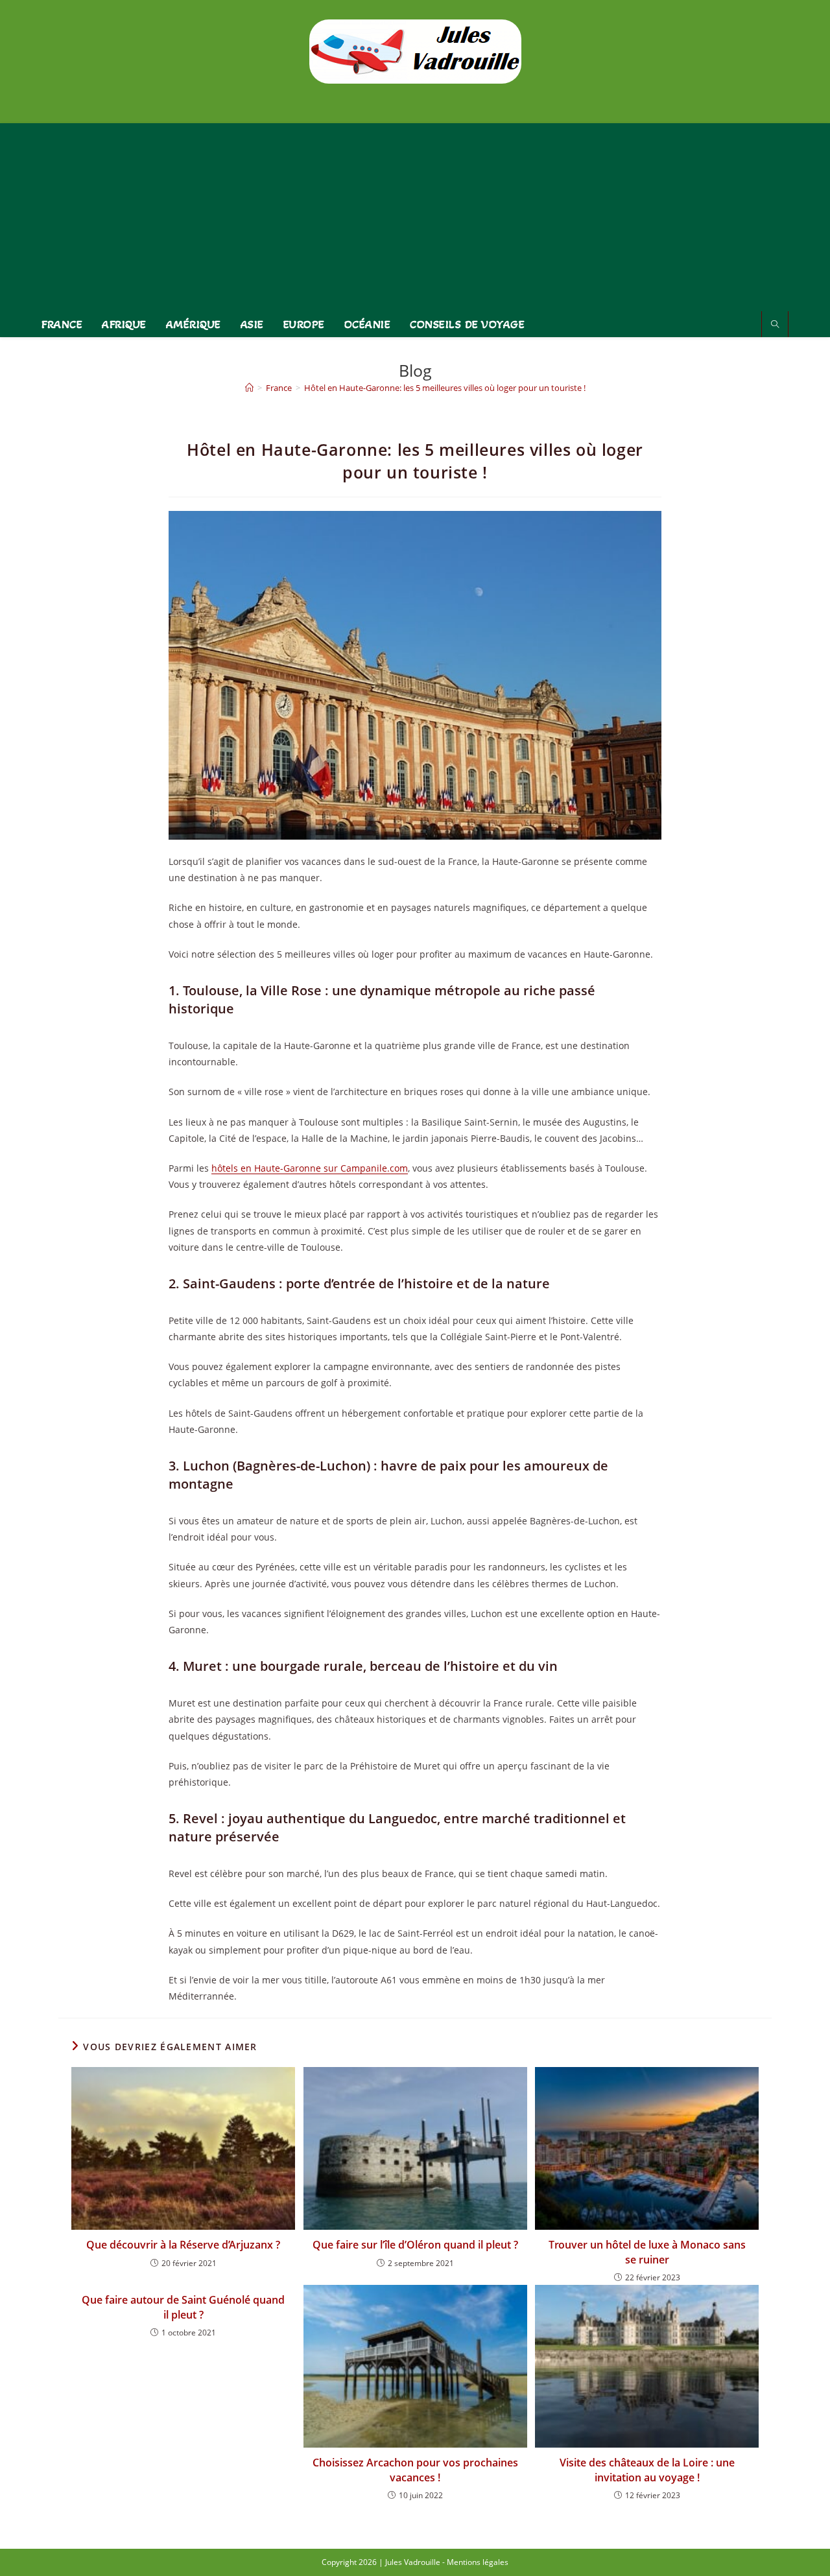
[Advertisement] (415, 214)
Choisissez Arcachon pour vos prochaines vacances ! (415, 2470)
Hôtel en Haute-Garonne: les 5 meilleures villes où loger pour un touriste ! (445, 388)
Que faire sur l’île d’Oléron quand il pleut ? (415, 2245)
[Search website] (775, 325)
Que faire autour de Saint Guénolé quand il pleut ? (183, 2307)
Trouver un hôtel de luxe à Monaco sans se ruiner (647, 2252)
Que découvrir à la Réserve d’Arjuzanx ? (183, 2245)
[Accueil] (249, 388)
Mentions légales (478, 2562)
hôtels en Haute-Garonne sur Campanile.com (310, 1168)
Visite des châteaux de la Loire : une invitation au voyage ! (647, 2470)
